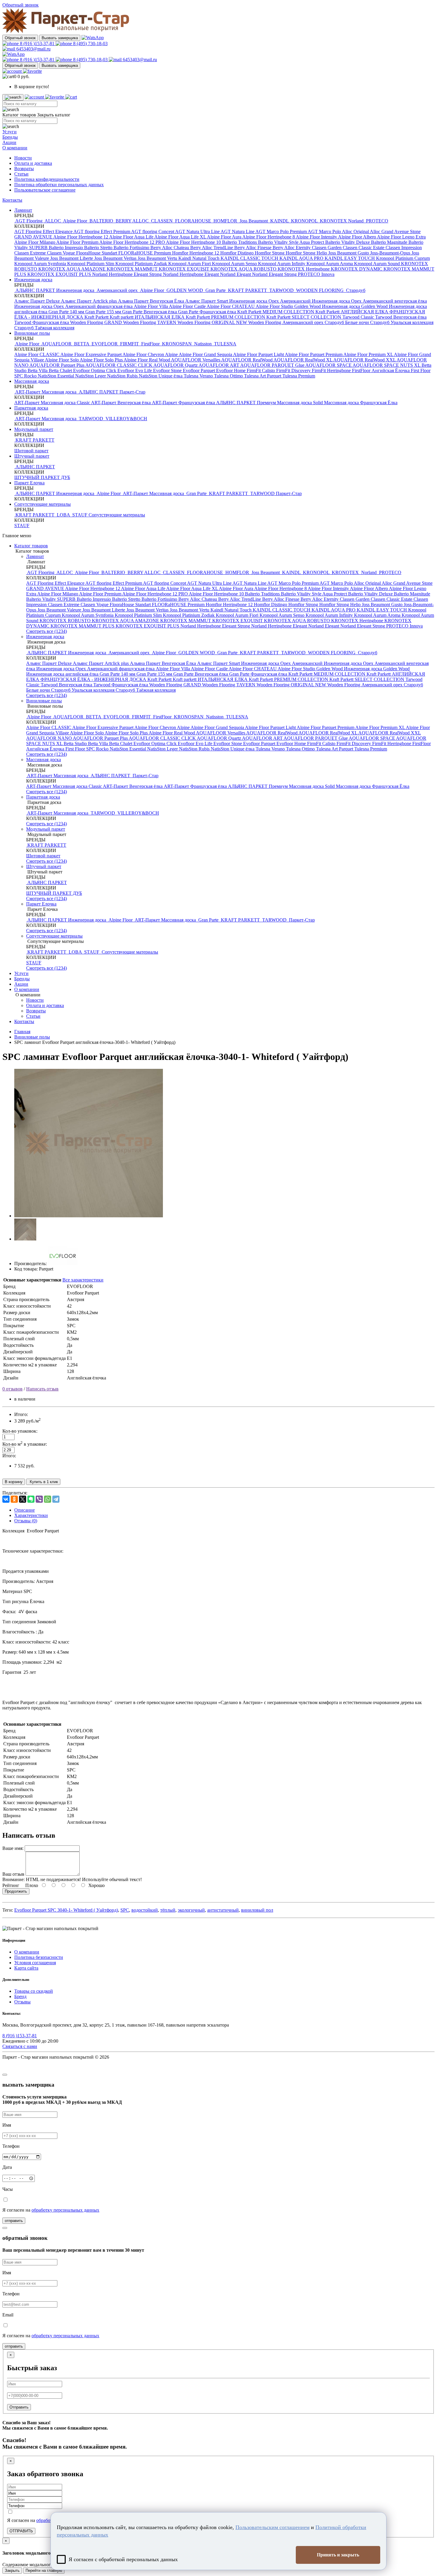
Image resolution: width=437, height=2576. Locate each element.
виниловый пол (257, 1910)
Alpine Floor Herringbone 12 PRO (133, 242)
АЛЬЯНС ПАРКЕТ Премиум (247, 403)
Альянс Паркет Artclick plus (89, 301)
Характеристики (31, 1515)
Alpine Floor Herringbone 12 (81, 237)
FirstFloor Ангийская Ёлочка (381, 370)
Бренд (20, 1996)
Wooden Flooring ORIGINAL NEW (213, 322)
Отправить (19, 2407)
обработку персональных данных (65, 2210)
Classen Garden (327, 248)
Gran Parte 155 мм (104, 312)
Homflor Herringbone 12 (196, 253)
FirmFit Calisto (261, 370)
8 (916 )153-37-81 (37, 44)
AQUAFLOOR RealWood (247, 360)
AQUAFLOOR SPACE (329, 365)
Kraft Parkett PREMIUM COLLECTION (226, 317)
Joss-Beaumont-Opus (391, 253)
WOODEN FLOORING (320, 290)
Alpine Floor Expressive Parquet (91, 354)
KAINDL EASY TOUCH (350, 258)
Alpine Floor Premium (78, 242)
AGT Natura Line (238, 231)
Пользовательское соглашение (45, 190)
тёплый (168, 1910)
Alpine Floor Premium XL (369, 354)
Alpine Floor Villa (151, 306)
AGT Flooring (29, 221)
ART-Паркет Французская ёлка (184, 403)
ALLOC (53, 221)
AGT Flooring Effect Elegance (44, 231)
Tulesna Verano (199, 376)
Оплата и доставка (33, 163)
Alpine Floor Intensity (317, 237)
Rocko (31, 376)
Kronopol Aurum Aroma (330, 264)
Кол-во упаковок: (20, 1431)
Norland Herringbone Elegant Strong (128, 274)
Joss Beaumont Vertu (158, 258)
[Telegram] (56, 1499)
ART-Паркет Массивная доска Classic (53, 403)
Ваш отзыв (13, 1874)
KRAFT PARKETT (247, 290)
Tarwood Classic (359, 317)
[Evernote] (31, 1499)
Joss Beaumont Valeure (60, 610)
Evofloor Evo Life (135, 370)
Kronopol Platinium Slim (91, 264)
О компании (15, 148)
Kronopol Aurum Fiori (190, 264)
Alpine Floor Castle (188, 306)
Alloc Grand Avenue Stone (395, 231)
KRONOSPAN (177, 344)
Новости (23, 158)
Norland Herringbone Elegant (191, 274)
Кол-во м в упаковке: (25, 1444)
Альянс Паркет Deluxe (38, 301)
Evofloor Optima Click (95, 370)
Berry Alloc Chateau (170, 248)
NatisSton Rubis (123, 376)
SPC (125, 1910)
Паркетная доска (31, 408)
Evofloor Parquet (199, 370)
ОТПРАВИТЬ (21, 2531)
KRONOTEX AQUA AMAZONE (73, 269)
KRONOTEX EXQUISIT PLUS (60, 274)
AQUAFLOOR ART (219, 365)
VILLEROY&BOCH (126, 419)
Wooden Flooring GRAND (97, 322)
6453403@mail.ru (33, 49)
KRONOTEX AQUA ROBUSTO (244, 269)
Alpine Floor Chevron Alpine (151, 354)
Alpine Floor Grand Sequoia (206, 354)
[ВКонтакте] (6, 1499)
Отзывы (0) (26, 1521)
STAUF (80, 515)
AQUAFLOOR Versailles (196, 360)
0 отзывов (12, 1389)
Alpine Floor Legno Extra (401, 237)
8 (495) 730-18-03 (90, 44)
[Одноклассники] (14, 1499)
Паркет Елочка (29, 483)
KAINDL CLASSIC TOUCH (250, 258)
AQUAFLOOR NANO (49, 738)
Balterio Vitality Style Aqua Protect (292, 242)
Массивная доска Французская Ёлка (361, 403)
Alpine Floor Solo (62, 360)
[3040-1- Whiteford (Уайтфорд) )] (89, 1216)
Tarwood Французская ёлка (42, 322)
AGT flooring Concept (153, 231)
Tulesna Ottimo (229, 376)
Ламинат (23, 210)
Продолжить (16, 1891)
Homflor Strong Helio (307, 253)
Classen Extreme (31, 253)
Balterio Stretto (99, 248)
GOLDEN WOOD (185, 290)
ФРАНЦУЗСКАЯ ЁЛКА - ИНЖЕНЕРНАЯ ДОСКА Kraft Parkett (107, 679)
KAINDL (279, 221)
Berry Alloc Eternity (292, 248)
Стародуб (355, 290)
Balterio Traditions (240, 242)
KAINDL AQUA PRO (302, 258)
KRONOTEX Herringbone (304, 269)
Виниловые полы (32, 333)
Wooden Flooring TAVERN (150, 322)
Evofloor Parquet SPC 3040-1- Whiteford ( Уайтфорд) (66, 1910)
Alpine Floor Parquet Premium (314, 354)
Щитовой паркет (31, 451)
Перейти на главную (44, 2571)
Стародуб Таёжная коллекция (44, 328)
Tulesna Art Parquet (263, 376)
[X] (23, 1499)
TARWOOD (282, 290)
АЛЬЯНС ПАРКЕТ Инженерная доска (55, 290)
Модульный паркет (34, 429)
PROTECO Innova (316, 274)
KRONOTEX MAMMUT (133, 269)
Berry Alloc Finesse (253, 248)
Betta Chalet (61, 370)
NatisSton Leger (91, 376)
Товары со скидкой (34, 1991)
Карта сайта (26, 1968)
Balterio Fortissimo (132, 248)
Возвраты (24, 169)
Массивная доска (32, 381)
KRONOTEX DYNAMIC (357, 269)
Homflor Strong (270, 253)
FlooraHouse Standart (97, 253)
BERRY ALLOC (132, 221)
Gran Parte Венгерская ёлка (150, 312)
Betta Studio (76, 743)
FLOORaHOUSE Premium (145, 253)
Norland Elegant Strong (275, 274)
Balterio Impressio (66, 248)
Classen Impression (404, 248)
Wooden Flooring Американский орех (286, 322)
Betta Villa (38, 370)
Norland (356, 221)
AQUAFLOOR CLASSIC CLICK (119, 365)
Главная (22, 1032)
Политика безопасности (39, 1957)
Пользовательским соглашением (272, 2527)
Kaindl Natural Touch (199, 258)
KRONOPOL (304, 221)
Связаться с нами (20, 2046)
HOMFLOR (225, 221)
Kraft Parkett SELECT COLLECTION (304, 317)
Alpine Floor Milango (35, 242)
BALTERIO (101, 221)
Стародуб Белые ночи (347, 322)
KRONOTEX (333, 221)
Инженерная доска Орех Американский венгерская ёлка (369, 301)
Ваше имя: (13, 1848)
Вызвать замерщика (60, 38)
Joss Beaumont (254, 221)
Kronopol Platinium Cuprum (403, 258)
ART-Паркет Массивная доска (46, 392)
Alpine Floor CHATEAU (231, 306)
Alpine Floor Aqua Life (132, 237)
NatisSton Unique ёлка (161, 376)
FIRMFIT (129, 344)
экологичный (191, 1910)
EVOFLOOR (105, 344)
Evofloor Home (231, 370)
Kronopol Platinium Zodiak (142, 264)
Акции (9, 142)
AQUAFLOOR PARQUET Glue (273, 365)
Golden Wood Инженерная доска (328, 306)
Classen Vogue (62, 253)
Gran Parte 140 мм (67, 312)
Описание (25, 1510)
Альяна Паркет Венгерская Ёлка (152, 301)
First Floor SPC (81, 749)
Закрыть (12, 2571)
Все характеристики (83, 1280)
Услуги (10, 132)
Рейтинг (11, 1885)
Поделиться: (15, 1493)
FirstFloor (150, 344)
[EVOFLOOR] (63, 1263)
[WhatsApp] (48, 1499)
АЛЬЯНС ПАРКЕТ (99, 392)
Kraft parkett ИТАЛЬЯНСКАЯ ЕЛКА (148, 317)
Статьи (21, 174)
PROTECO (377, 221)
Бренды (10, 137)
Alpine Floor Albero (357, 237)
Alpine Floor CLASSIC (37, 354)
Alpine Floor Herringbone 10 (194, 242)
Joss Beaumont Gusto (349, 253)
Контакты (12, 200)
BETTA (82, 344)
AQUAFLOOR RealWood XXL (365, 360)
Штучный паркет (32, 456)
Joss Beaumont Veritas (116, 258)
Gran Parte (216, 290)
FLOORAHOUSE (193, 221)
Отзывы (22, 2002)
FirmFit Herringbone (332, 370)
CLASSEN (162, 221)
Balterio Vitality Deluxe (348, 242)
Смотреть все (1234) (47, 631)
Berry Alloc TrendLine (212, 248)
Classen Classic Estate (364, 248)
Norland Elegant (236, 274)
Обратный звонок (20, 38)
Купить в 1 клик (43, 1482)
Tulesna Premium (299, 376)
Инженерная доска (33, 280)
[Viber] (39, 1499)
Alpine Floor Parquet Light (259, 354)
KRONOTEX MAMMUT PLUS (83, 626)
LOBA (63, 515)
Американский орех (117, 290)
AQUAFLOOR (57, 344)
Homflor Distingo (238, 253)
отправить (14, 2221)
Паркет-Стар (132, 392)
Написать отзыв (42, 1389)
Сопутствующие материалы (43, 504)
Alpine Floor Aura (225, 237)
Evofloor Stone (168, 370)
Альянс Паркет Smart (207, 301)
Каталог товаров (31, 546)
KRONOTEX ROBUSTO (66, 621)
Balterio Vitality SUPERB (51, 599)
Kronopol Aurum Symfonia (41, 264)
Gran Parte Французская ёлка (208, 312)
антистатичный (223, 1910)
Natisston (203, 344)
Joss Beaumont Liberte (72, 258)
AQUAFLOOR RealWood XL (303, 360)
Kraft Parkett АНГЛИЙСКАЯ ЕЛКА (352, 312)
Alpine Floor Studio (275, 306)
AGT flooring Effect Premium (102, 231)
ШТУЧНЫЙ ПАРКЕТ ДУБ (42, 477)
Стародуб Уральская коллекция (402, 322)
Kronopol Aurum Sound (378, 264)
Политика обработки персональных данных (59, 185)
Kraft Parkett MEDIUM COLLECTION (276, 312)
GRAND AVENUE (34, 237)
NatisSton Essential (56, 376)
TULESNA (225, 344)
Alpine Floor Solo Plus (102, 360)
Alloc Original (356, 231)
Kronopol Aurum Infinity (282, 264)
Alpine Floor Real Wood (147, 360)
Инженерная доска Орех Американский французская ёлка (74, 306)
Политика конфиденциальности (47, 179)
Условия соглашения (35, 1963)
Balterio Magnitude (390, 242)
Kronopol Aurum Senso (235, 264)
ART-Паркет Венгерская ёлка (121, 403)
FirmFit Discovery (294, 370)
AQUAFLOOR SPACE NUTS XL (387, 365)
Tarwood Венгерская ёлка (401, 317)
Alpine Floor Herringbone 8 (269, 237)
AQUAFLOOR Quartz (176, 365)
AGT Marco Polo (325, 231)
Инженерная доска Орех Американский (271, 301)
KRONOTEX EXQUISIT (185, 269)
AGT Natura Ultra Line (198, 231)
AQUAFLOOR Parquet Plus (57, 365)
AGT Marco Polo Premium (282, 231)
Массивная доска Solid (301, 403)
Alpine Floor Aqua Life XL (181, 237)
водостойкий (145, 1910)
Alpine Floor (75, 221)
